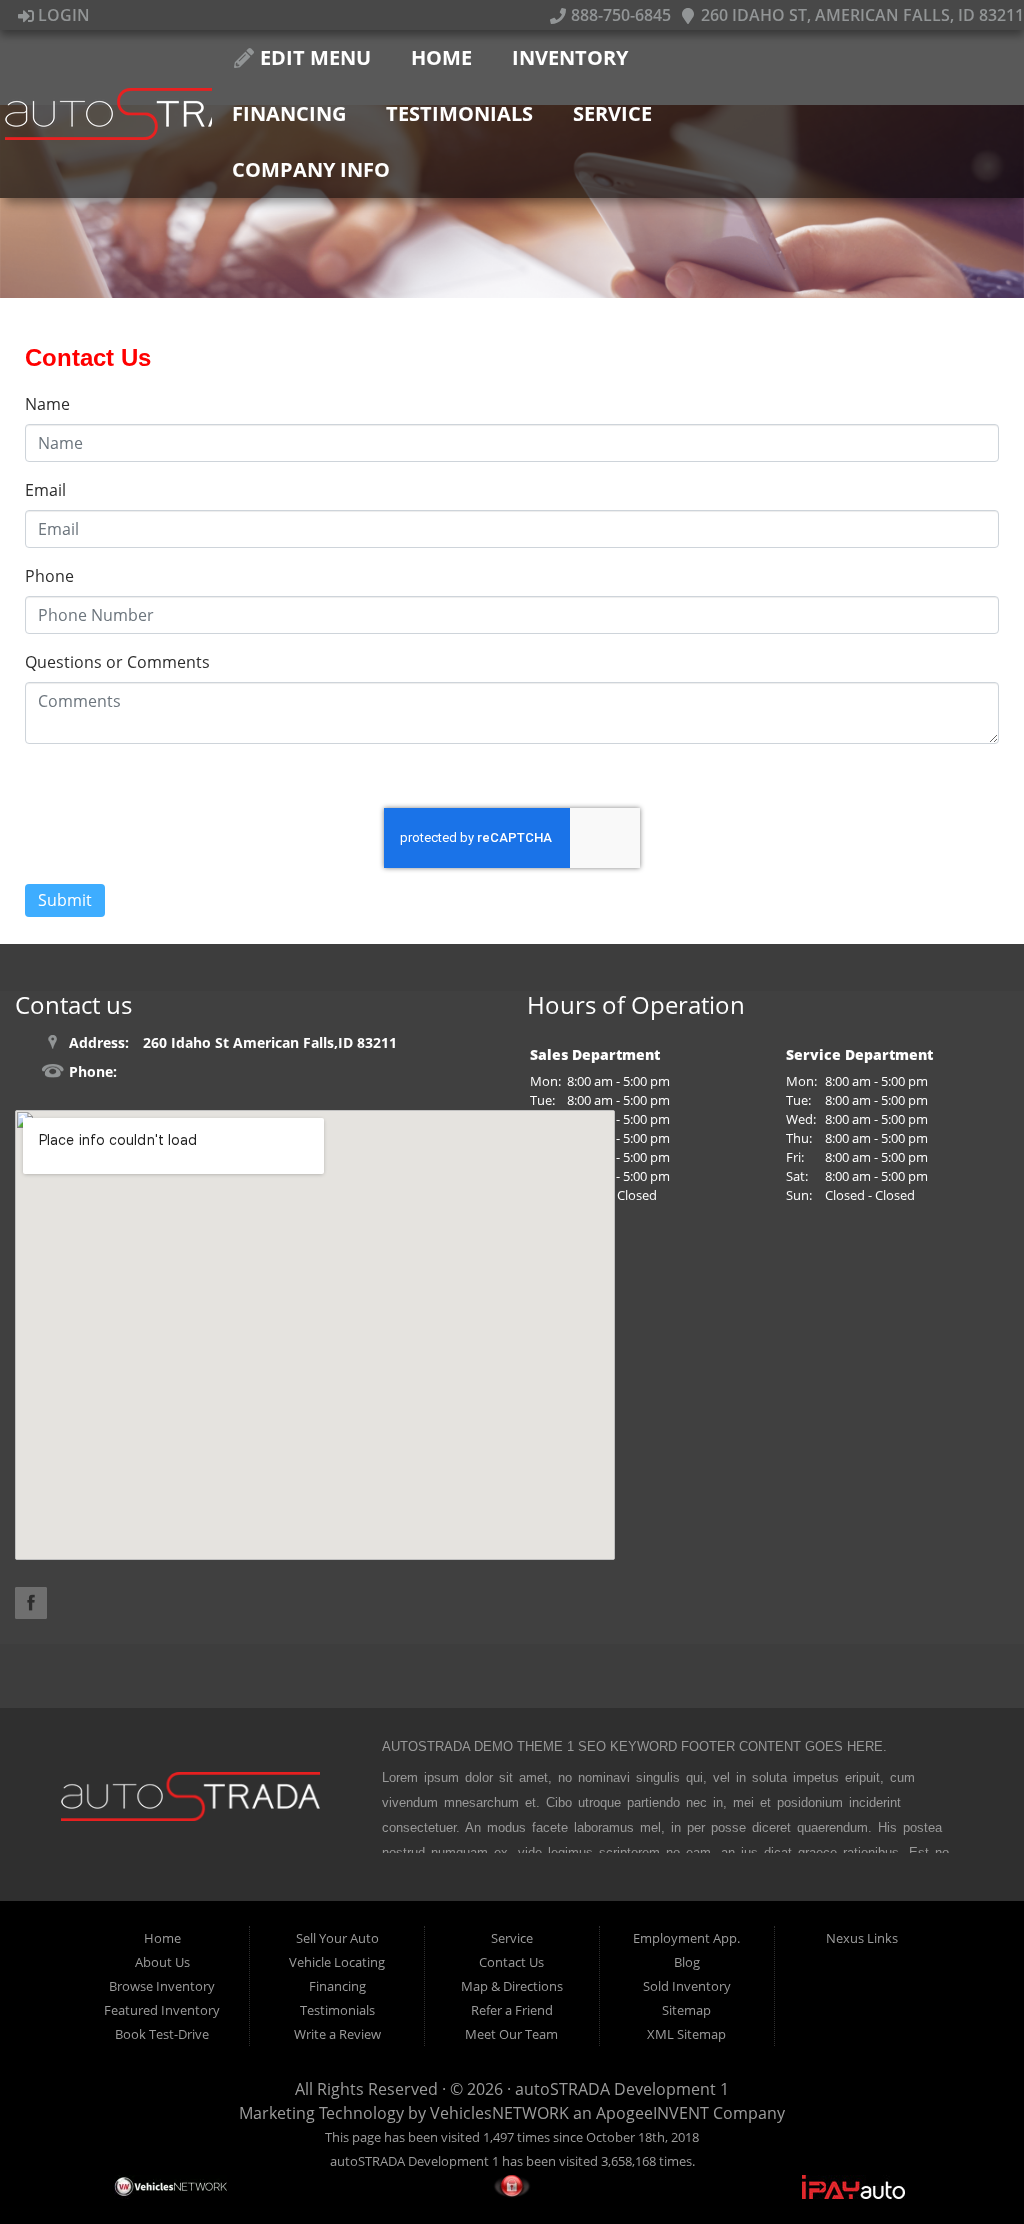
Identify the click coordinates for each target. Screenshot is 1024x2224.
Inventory (570, 57)
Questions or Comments (117, 662)
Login (62, 15)
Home (441, 57)
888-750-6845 (618, 15)
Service (612, 113)
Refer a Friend (512, 2010)
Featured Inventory (162, 2010)
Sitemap (686, 2010)
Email (45, 490)
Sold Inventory (687, 1986)
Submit (65, 900)
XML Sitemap (686, 2034)
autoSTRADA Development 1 (622, 2089)
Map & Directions (512, 1986)
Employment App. (686, 1938)
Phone (49, 576)
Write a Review (337, 2034)
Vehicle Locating (337, 1962)
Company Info (311, 169)
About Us (162, 1962)
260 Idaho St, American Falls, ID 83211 (860, 15)
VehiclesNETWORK (499, 2113)
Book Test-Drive (162, 2034)
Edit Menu (313, 57)
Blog (687, 1962)
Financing (289, 113)
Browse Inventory (162, 1986)
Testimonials (459, 113)
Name (47, 404)
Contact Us (511, 1962)
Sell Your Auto (337, 1938)
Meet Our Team (511, 2034)
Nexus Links (862, 1938)
